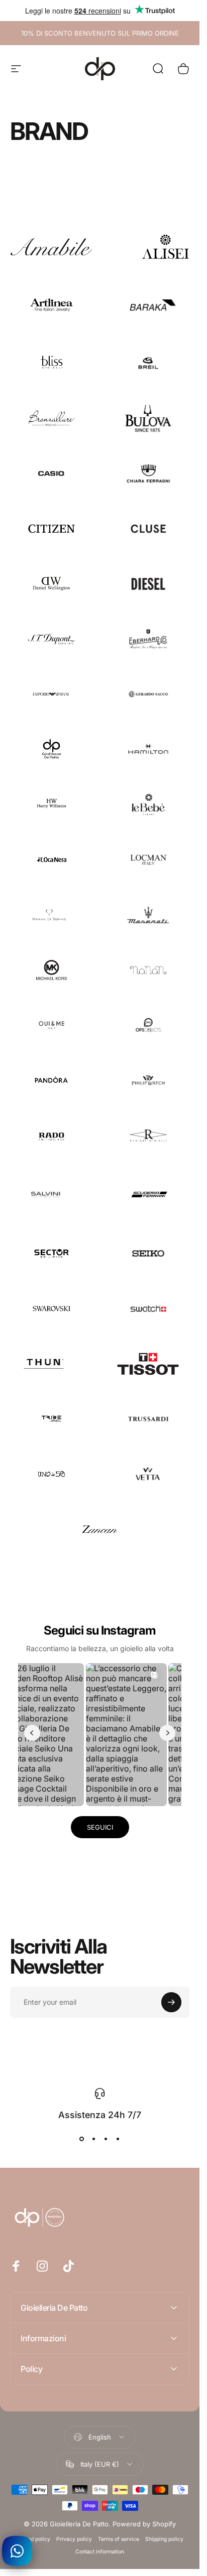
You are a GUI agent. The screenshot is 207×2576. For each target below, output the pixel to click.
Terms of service (119, 2539)
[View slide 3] (106, 2139)
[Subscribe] (171, 2002)
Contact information (100, 2552)
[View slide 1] (82, 2139)
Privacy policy (74, 2539)
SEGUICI (100, 1827)
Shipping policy (164, 2539)
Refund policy (33, 2539)
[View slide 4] (118, 2139)
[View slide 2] (94, 2139)
